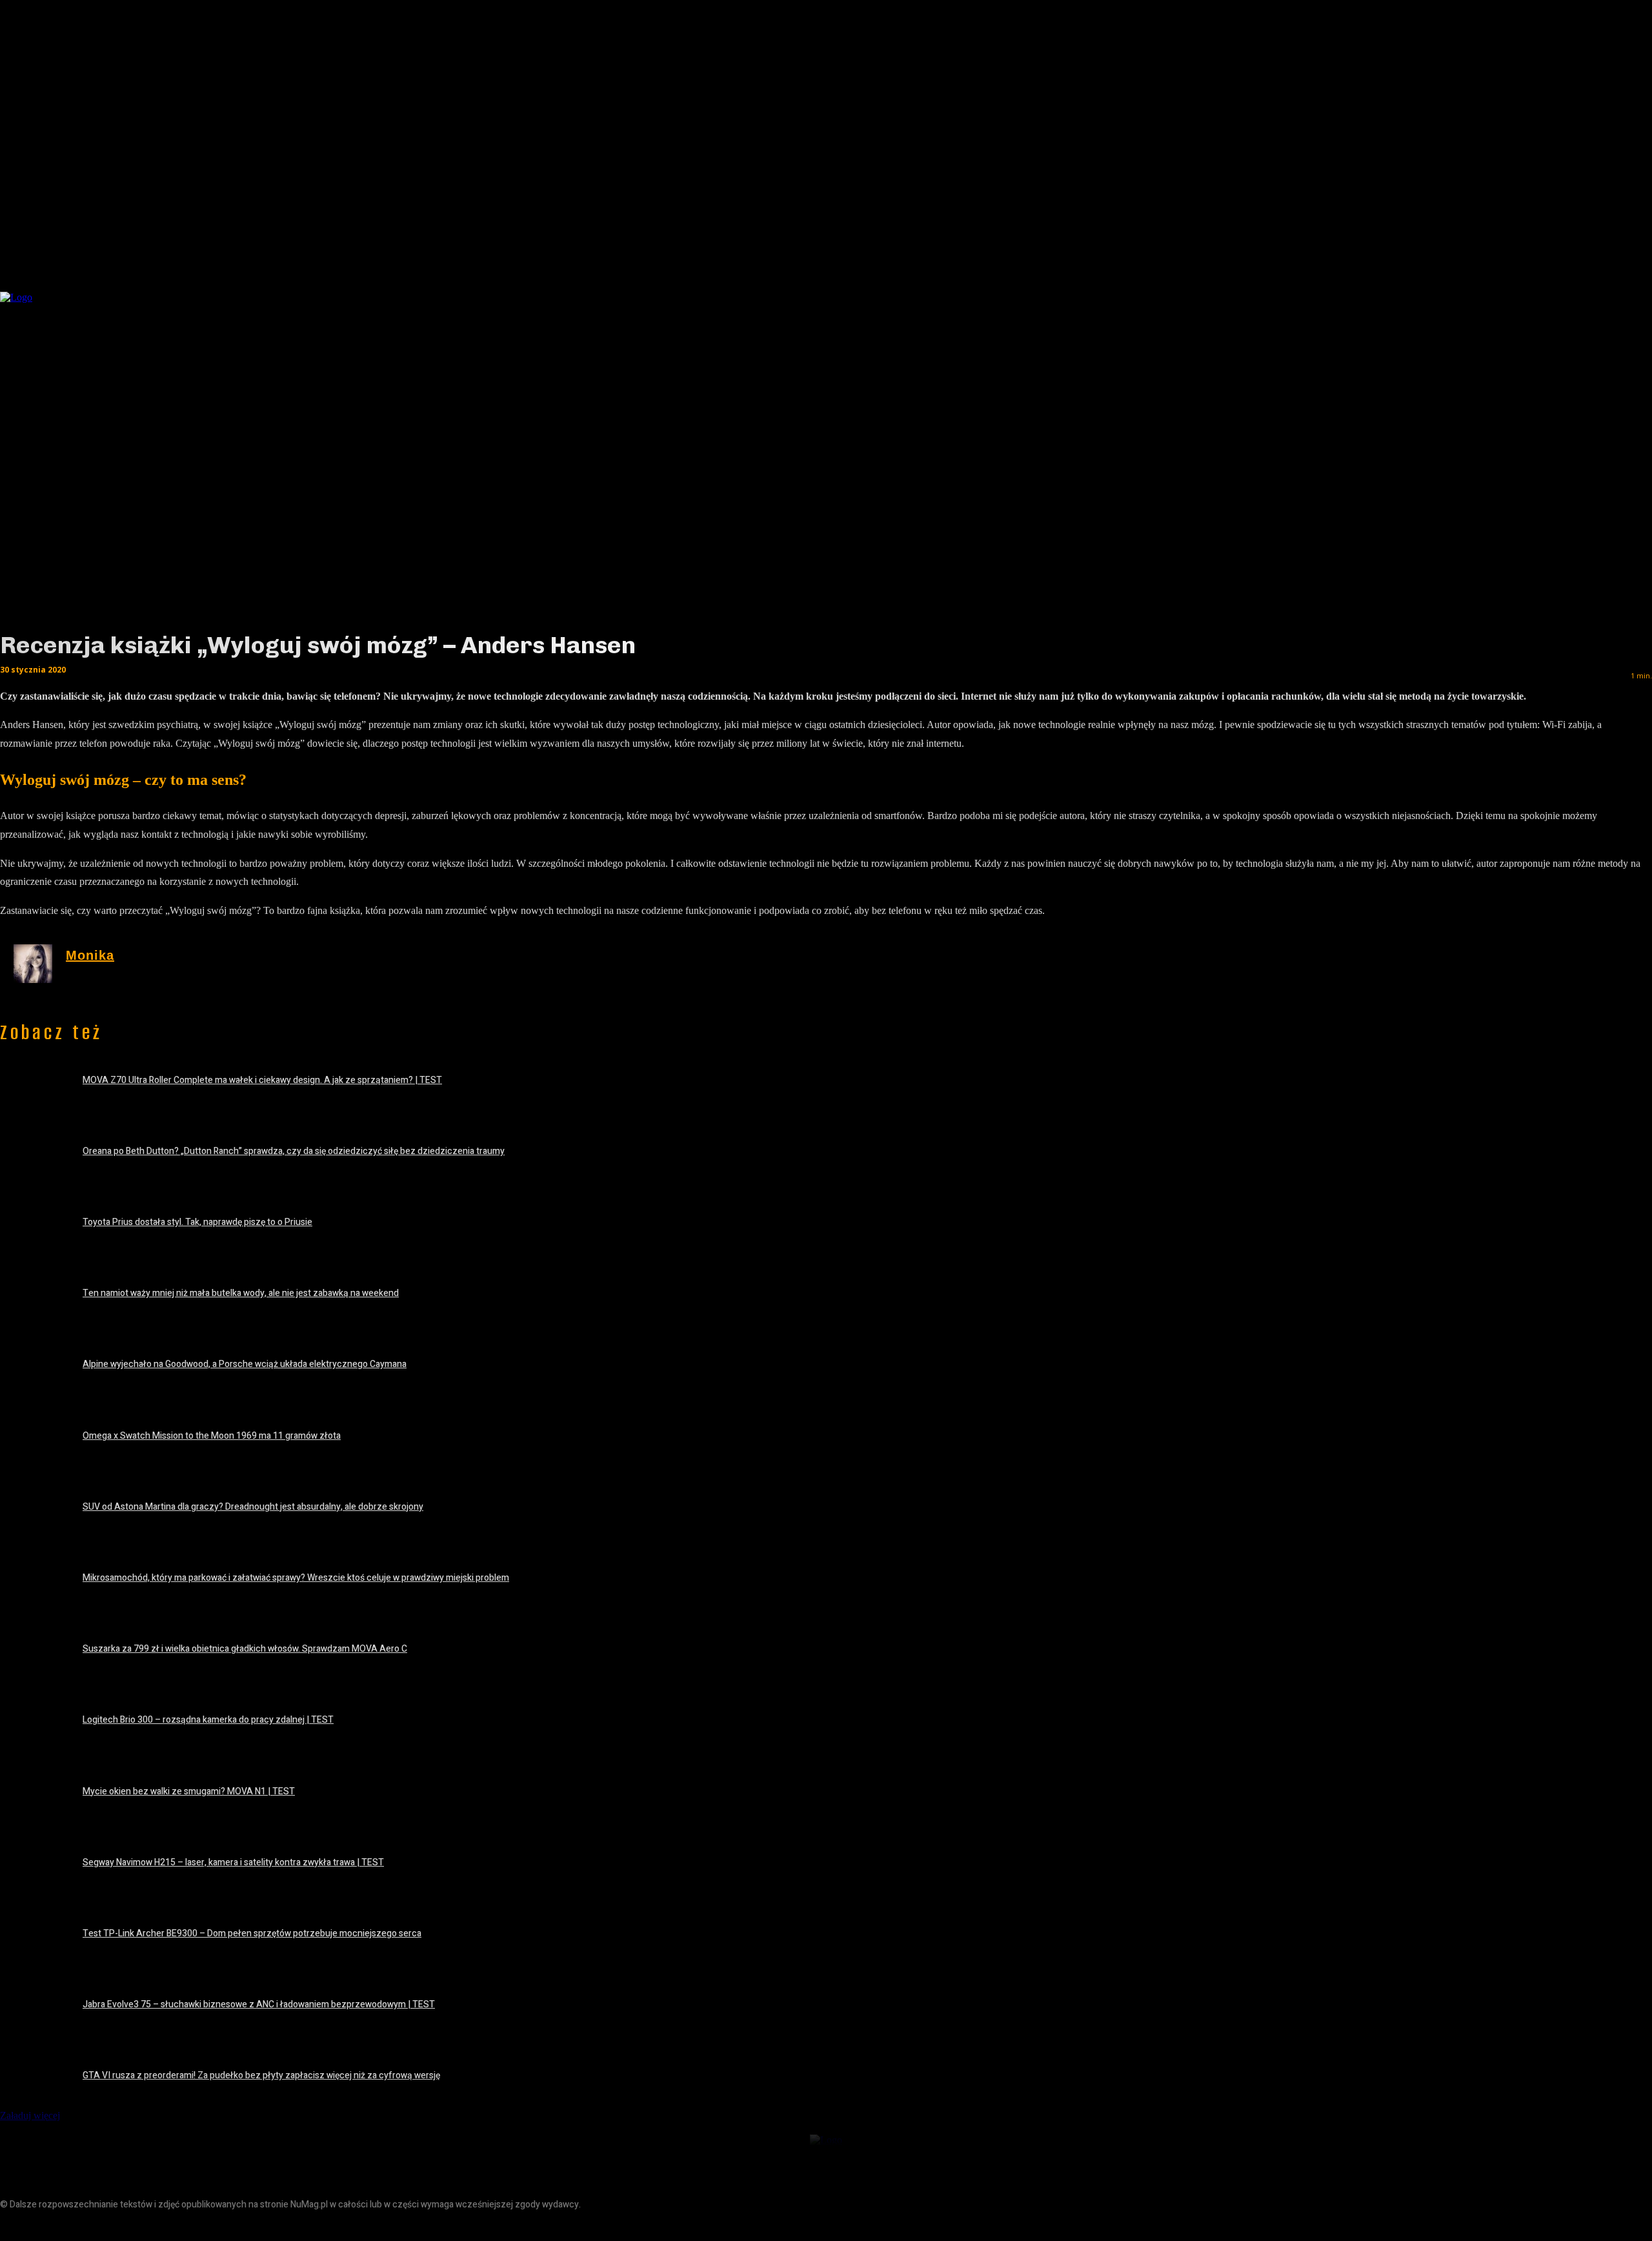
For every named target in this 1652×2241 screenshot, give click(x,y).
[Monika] (33, 964)
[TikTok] (69, 2226)
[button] (1342, 294)
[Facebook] (11, 2226)
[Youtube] (98, 2226)
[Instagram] (40, 2226)
